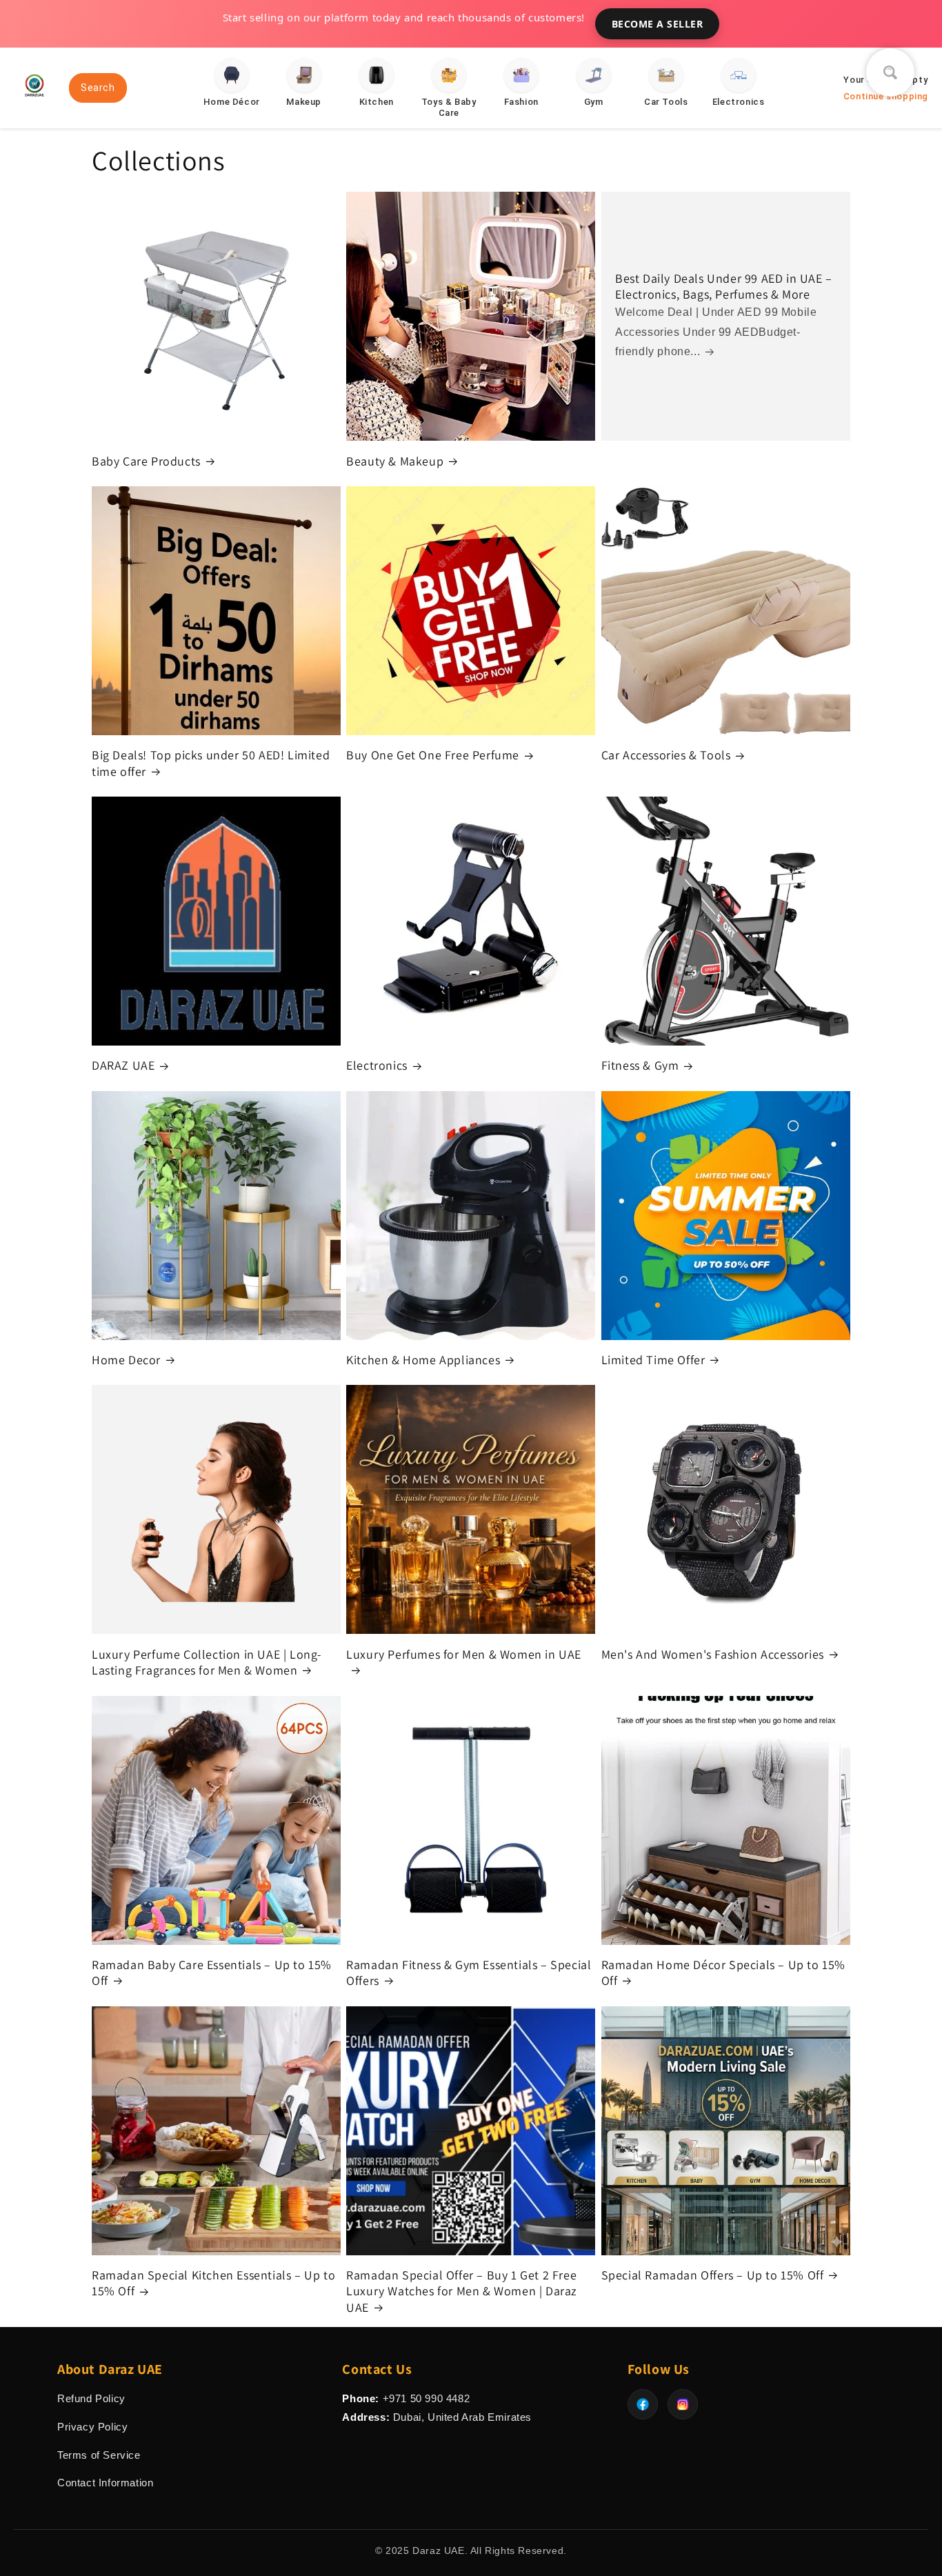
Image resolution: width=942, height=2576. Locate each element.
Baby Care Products (146, 461)
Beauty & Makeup (395, 461)
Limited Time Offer (653, 1360)
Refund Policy (91, 2398)
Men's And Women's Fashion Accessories (713, 1654)
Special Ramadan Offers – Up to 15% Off (713, 2275)
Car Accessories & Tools (666, 755)
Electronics (377, 1065)
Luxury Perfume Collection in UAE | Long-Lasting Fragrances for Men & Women (207, 1662)
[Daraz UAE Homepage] (34, 102)
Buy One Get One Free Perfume (433, 755)
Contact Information (105, 2483)
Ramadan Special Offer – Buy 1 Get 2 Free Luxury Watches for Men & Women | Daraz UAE (462, 2291)
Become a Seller (658, 24)
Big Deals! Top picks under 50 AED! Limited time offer (211, 763)
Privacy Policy (92, 2427)
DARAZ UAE (123, 1065)
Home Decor (126, 1360)
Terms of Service (99, 2455)
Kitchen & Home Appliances (423, 1360)
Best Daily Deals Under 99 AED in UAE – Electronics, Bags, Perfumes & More (724, 286)
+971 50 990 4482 (427, 2398)
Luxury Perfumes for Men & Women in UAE (464, 1654)
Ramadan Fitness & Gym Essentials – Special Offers (469, 1973)
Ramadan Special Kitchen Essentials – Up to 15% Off (213, 2283)
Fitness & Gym (640, 1065)
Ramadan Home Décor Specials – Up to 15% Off (723, 1973)
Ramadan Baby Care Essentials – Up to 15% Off (212, 1973)
